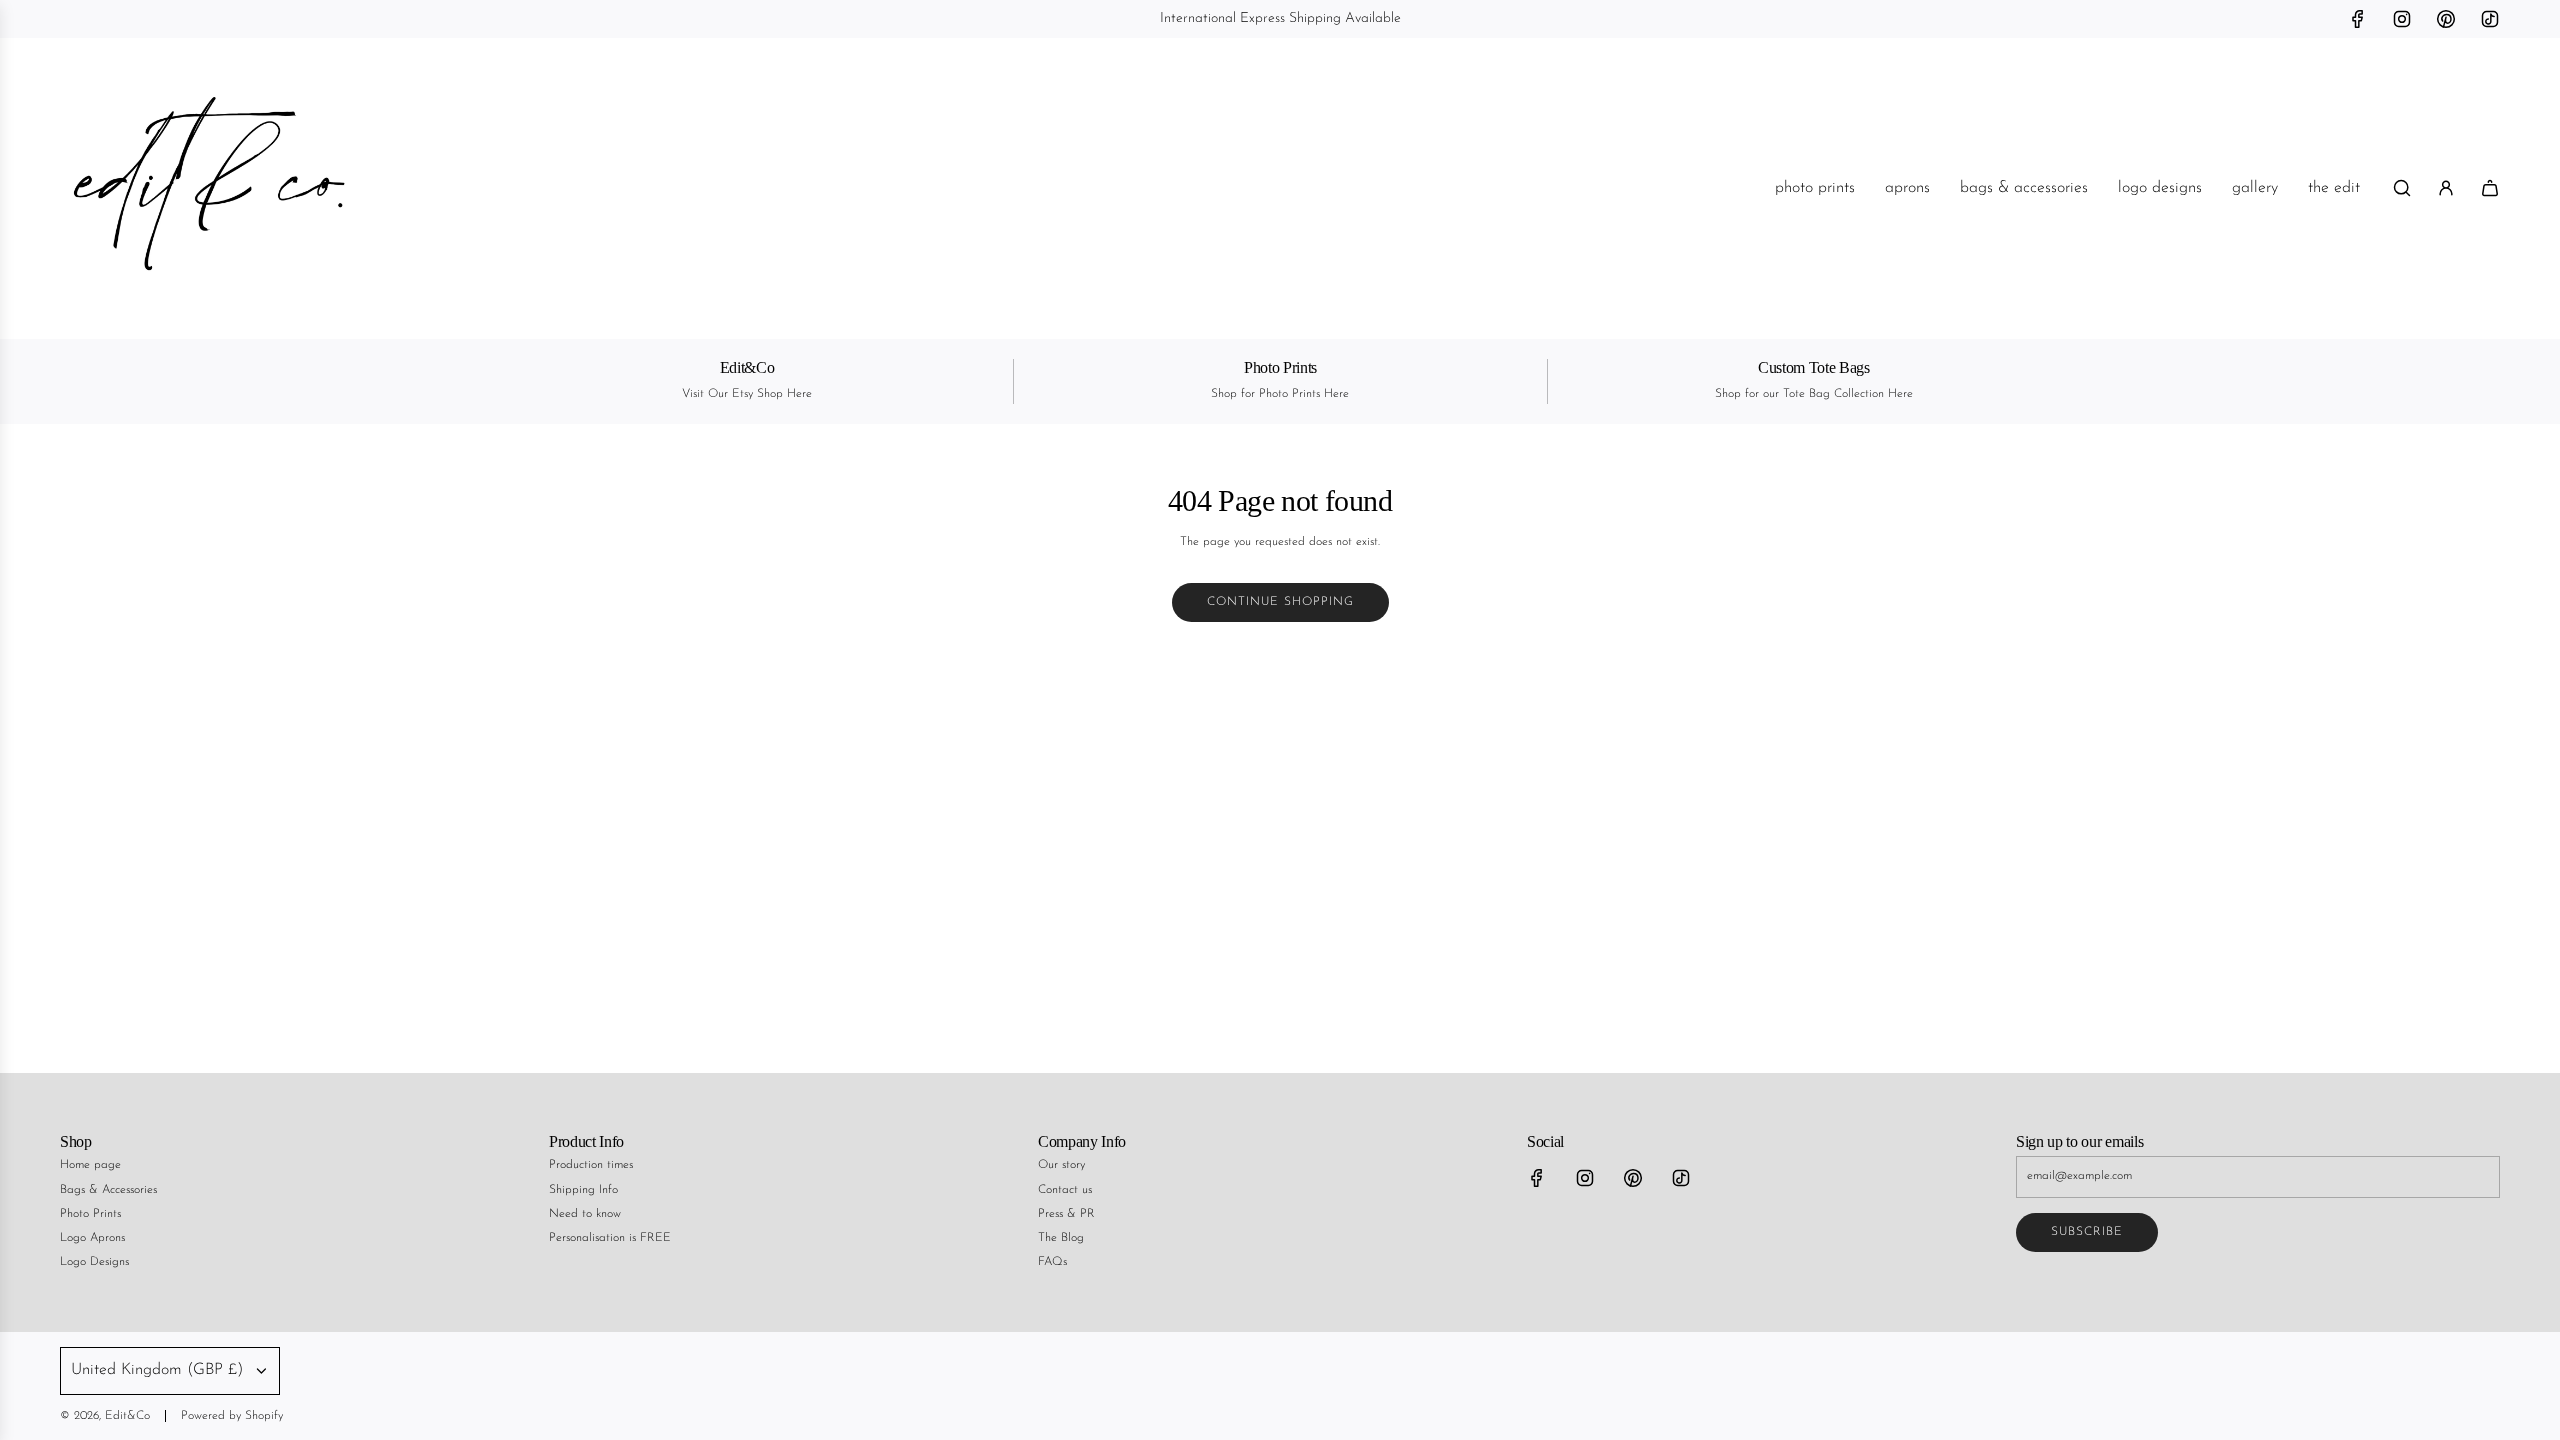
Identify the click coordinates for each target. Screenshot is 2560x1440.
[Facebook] (2358, 19)
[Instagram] (2402, 19)
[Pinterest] (2446, 19)
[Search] (2402, 188)
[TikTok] (2490, 19)
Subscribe (2087, 1232)
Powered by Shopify (232, 1416)
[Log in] (2446, 188)
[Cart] (2490, 188)
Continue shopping (1280, 602)
